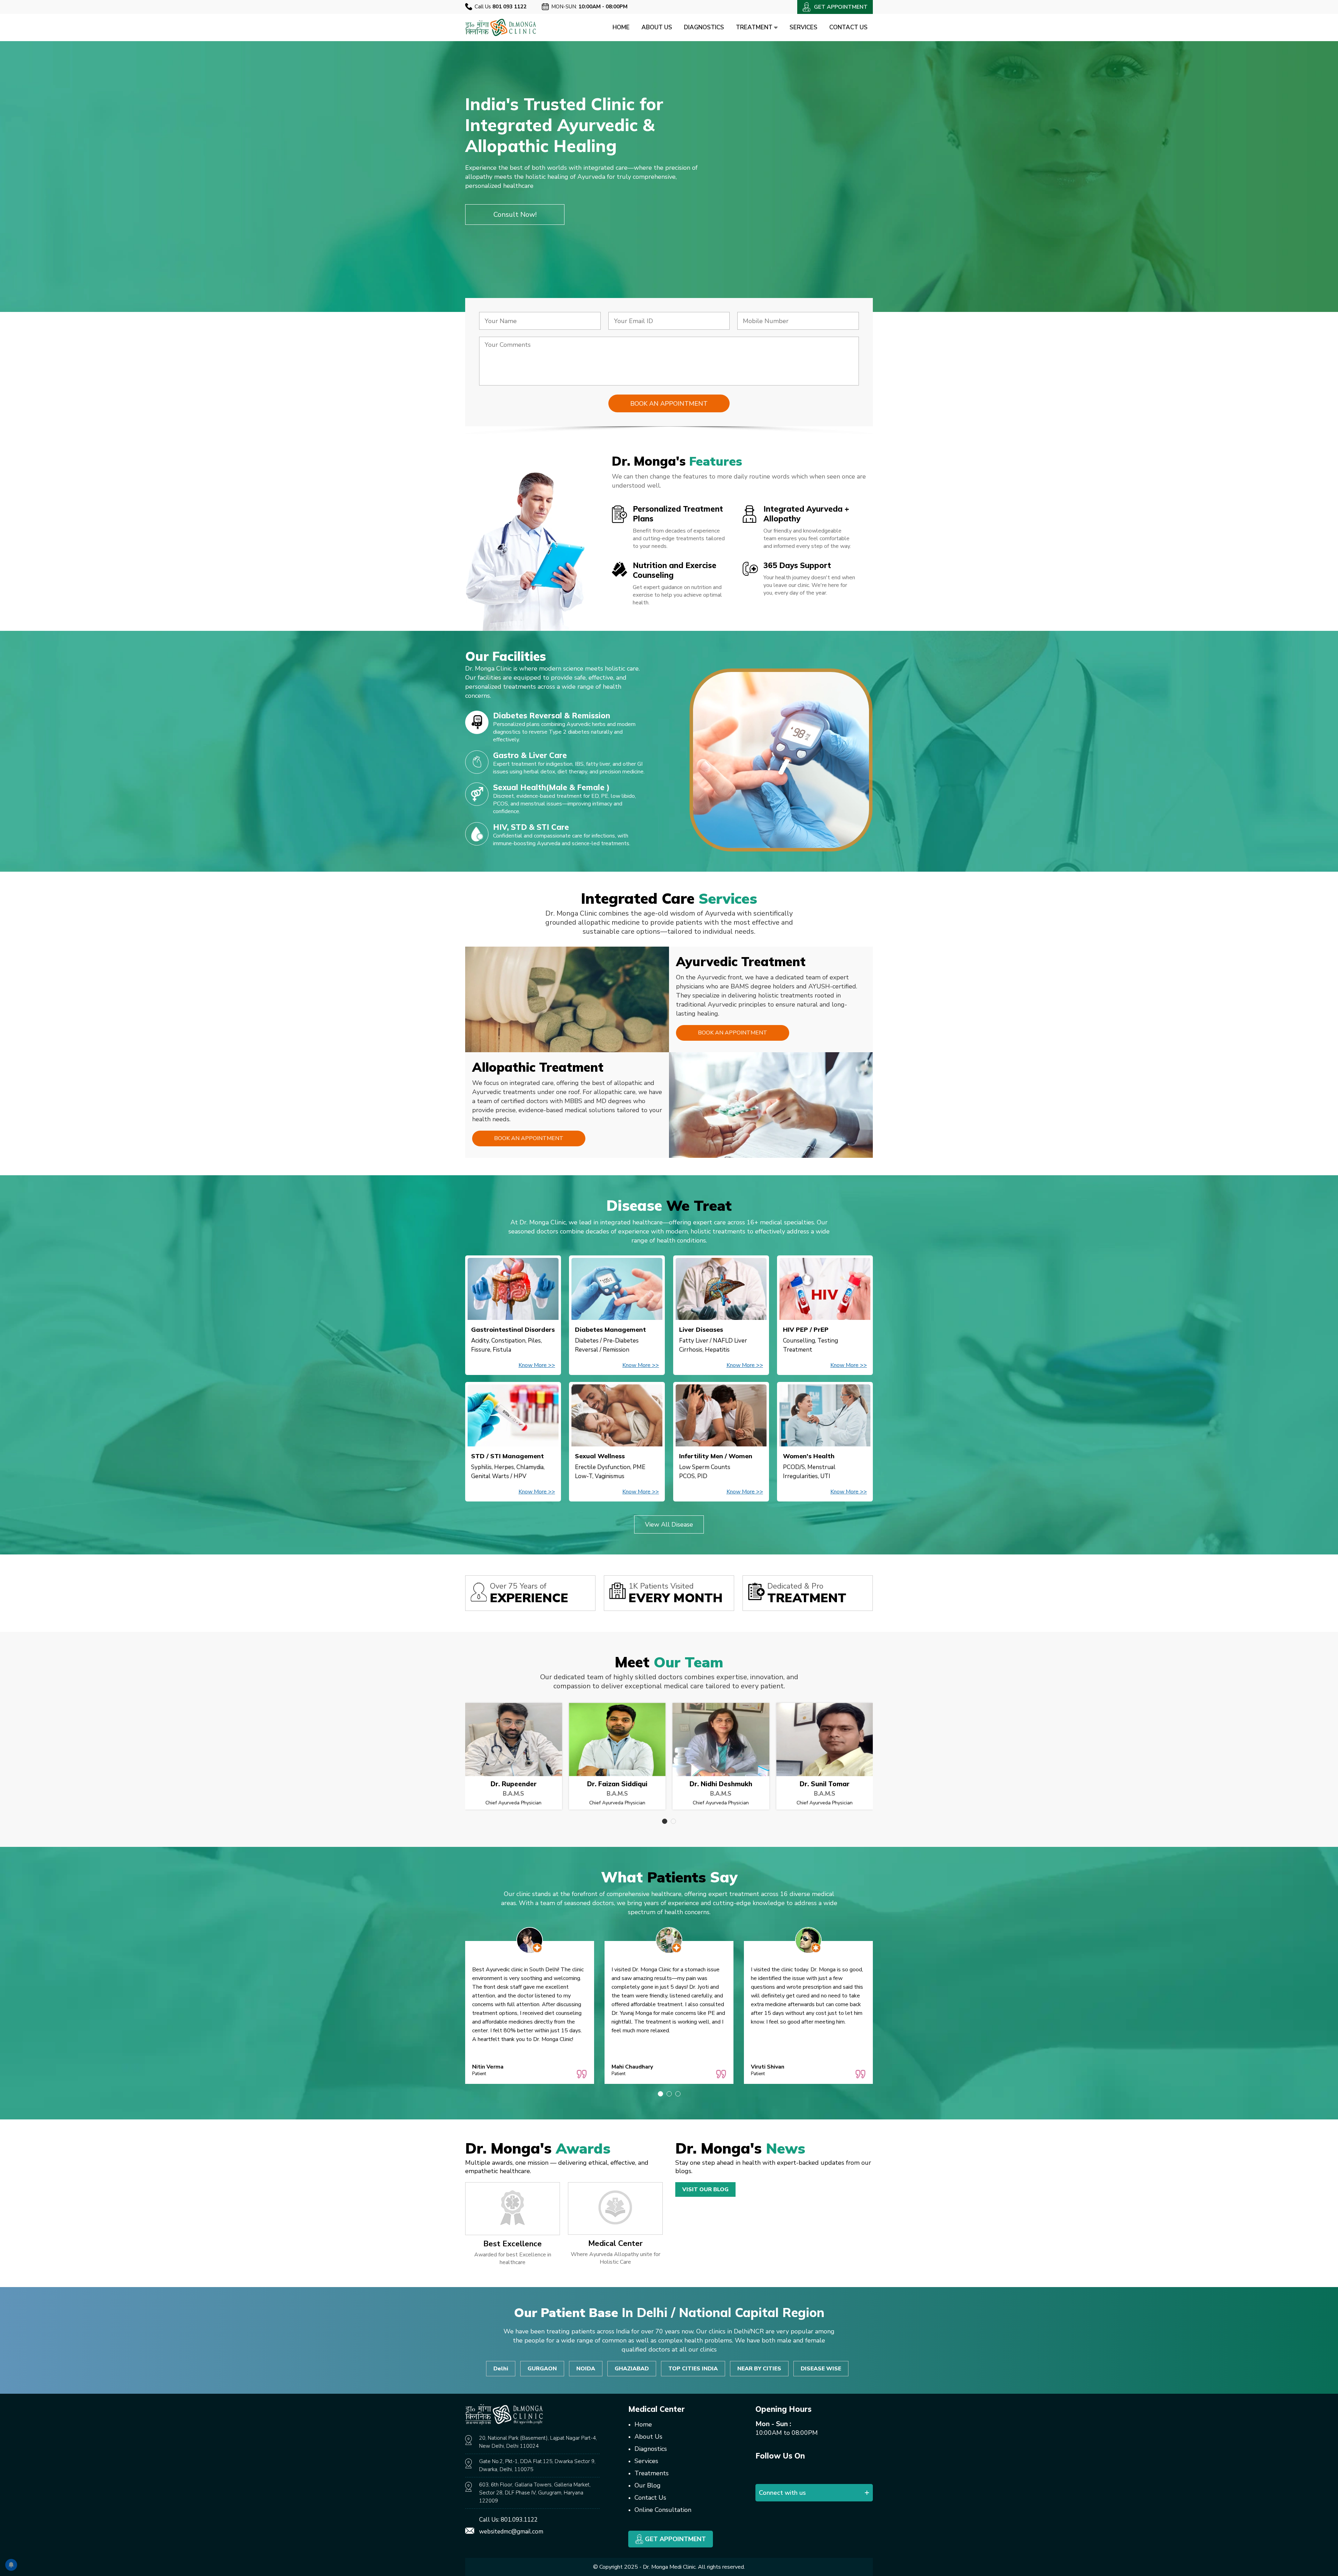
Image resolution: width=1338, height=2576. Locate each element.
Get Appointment (675, 2539)
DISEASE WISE (821, 2369)
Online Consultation (663, 2510)
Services (803, 27)
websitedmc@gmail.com (511, 2532)
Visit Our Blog (705, 2189)
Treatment (755, 27)
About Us (657, 27)
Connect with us (782, 2493)
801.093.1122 (519, 2520)
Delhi (501, 2369)
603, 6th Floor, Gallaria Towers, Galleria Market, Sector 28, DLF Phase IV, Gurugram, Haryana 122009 (535, 2493)
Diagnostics (704, 27)
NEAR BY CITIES (759, 2369)
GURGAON (542, 2369)
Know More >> (537, 1365)
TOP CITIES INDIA (693, 2369)
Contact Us (848, 27)
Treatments (652, 2473)
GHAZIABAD (632, 2369)
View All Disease (669, 1524)
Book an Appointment (733, 1033)
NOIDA (586, 2369)
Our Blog (648, 2485)
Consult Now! (515, 215)
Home (621, 27)
